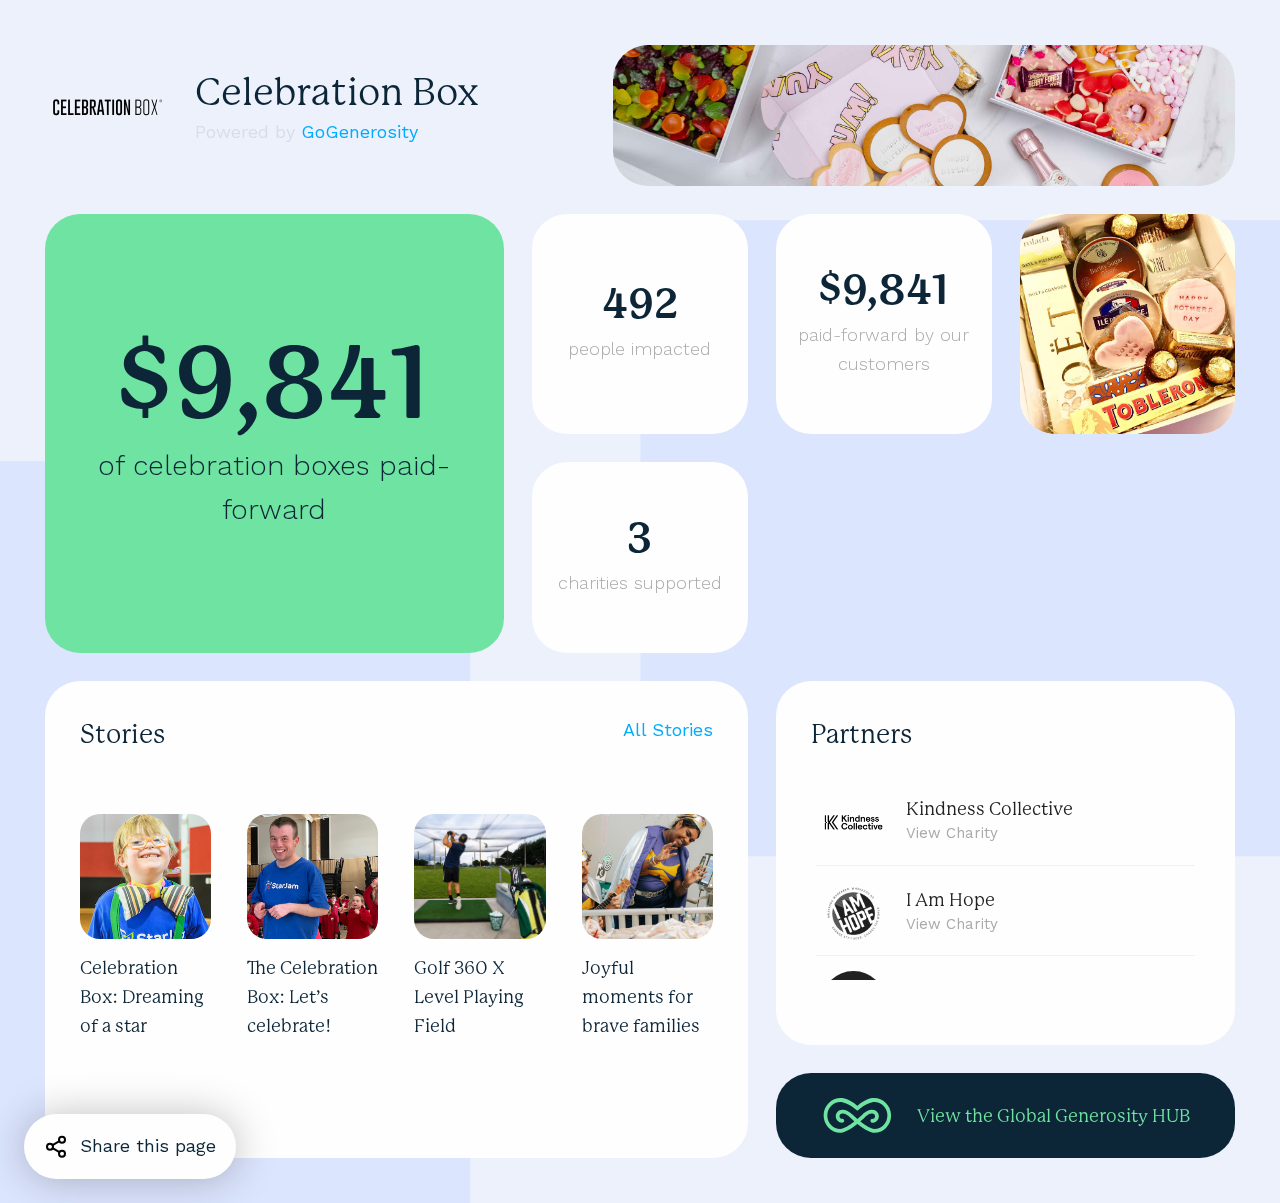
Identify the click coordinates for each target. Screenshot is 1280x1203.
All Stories (668, 729)
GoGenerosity (359, 131)
